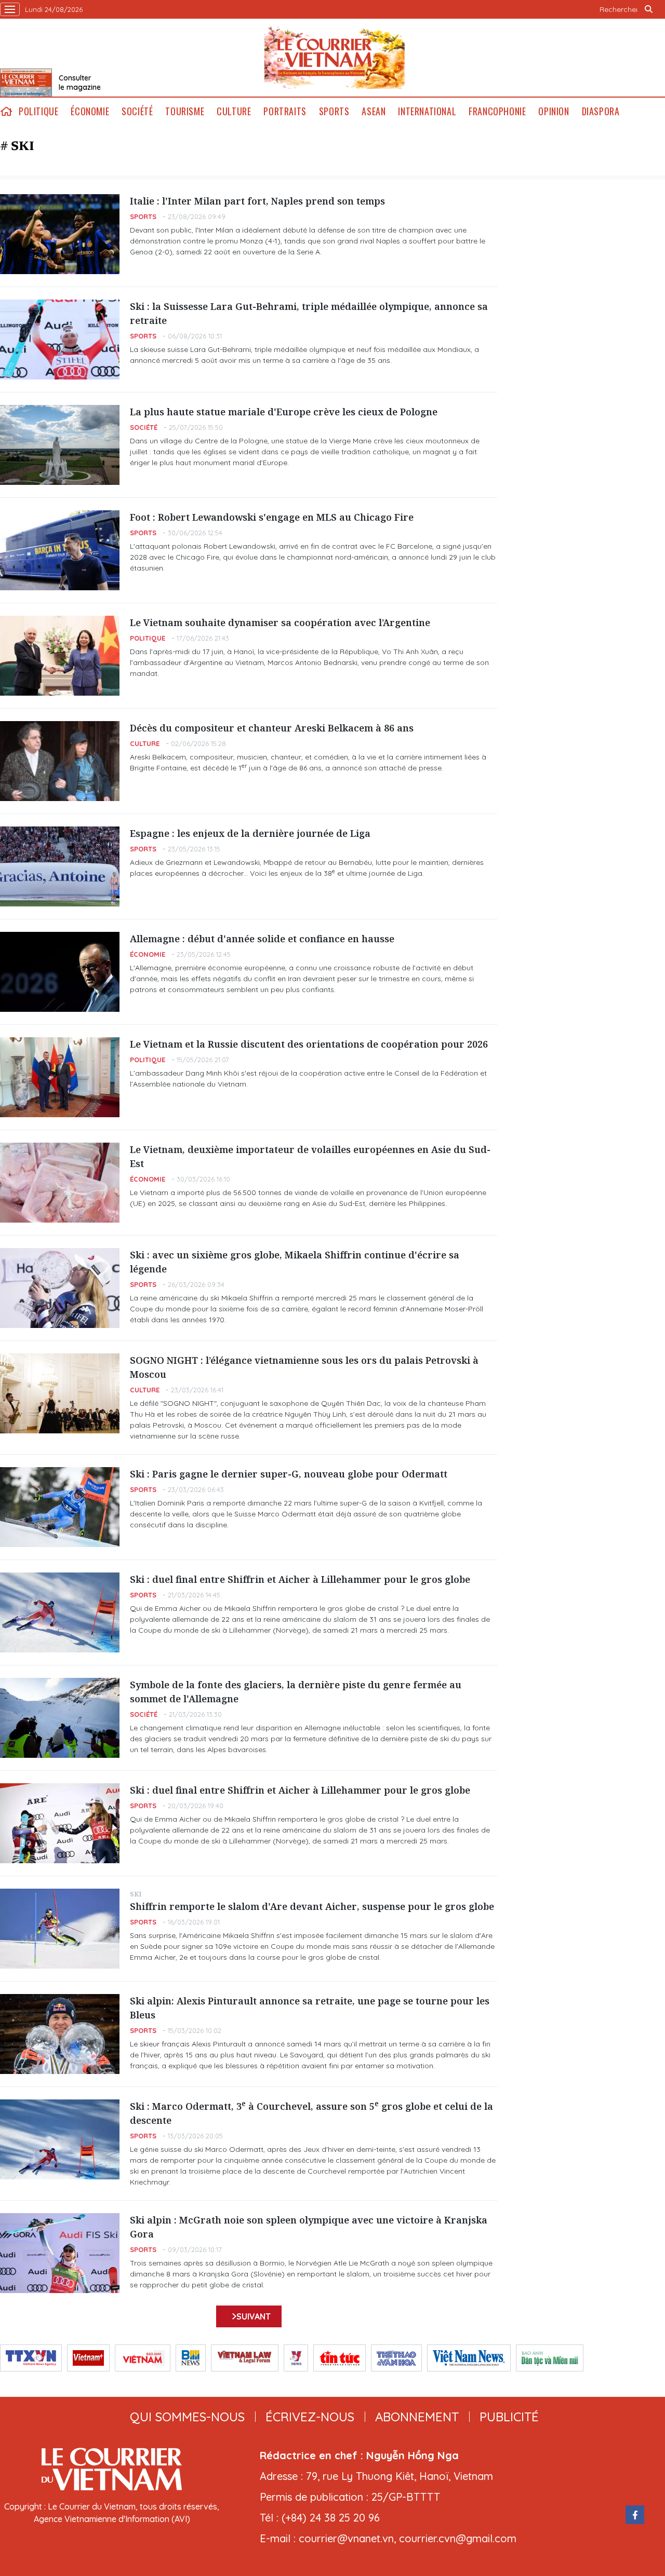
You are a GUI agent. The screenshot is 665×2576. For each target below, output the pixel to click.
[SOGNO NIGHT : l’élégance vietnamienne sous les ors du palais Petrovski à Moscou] (60, 1393)
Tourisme (185, 111)
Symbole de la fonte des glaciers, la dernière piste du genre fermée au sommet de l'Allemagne (296, 1692)
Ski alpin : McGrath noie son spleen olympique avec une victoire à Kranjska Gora (309, 2227)
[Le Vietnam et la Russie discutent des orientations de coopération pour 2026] (60, 1077)
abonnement (417, 2417)
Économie (90, 111)
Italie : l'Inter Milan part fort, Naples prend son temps (257, 201)
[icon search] (648, 9)
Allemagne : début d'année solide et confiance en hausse (262, 939)
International (427, 111)
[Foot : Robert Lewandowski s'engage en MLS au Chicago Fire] (60, 550)
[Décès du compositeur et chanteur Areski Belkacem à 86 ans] (60, 761)
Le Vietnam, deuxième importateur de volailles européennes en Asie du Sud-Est (310, 1156)
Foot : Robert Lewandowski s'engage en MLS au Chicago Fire (272, 517)
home (6, 111)
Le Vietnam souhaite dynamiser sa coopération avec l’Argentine (280, 622)
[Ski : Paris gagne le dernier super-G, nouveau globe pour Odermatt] (60, 1507)
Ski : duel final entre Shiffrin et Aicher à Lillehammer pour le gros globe (300, 1579)
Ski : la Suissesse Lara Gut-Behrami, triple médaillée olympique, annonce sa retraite (309, 313)
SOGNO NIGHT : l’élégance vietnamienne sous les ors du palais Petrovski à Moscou (304, 1367)
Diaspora (601, 111)
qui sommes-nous (187, 2417)
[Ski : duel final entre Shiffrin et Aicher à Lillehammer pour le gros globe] (60, 1612)
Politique (38, 111)
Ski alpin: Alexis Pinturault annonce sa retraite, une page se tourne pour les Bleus (310, 2008)
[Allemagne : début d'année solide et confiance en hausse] (60, 972)
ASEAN (374, 111)
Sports (334, 111)
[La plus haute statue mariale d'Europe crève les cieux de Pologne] (60, 445)
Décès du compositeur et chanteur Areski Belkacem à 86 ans (272, 728)
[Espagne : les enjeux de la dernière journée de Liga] (60, 866)
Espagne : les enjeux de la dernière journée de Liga (250, 833)
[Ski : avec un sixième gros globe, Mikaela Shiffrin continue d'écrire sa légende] (60, 1288)
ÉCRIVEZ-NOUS (310, 2417)
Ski (136, 1894)
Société (137, 111)
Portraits (285, 111)
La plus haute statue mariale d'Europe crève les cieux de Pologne (284, 412)
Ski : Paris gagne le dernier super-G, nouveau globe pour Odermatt (289, 1474)
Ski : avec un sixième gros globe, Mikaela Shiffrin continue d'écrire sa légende (295, 1262)
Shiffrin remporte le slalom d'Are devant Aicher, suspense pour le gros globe (312, 1906)
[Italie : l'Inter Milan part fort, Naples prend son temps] (60, 234)
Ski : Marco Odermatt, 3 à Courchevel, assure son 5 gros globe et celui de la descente (311, 2113)
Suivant (254, 2316)
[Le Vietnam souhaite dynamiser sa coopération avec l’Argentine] (60, 656)
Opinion (554, 111)
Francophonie (497, 111)
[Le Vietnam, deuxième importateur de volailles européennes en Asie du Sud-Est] (60, 1183)
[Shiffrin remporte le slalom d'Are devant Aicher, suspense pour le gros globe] (60, 1929)
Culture (234, 111)
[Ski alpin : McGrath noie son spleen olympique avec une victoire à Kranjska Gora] (60, 2253)
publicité (509, 2417)
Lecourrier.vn (335, 58)
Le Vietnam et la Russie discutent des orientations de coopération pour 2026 (309, 1044)
